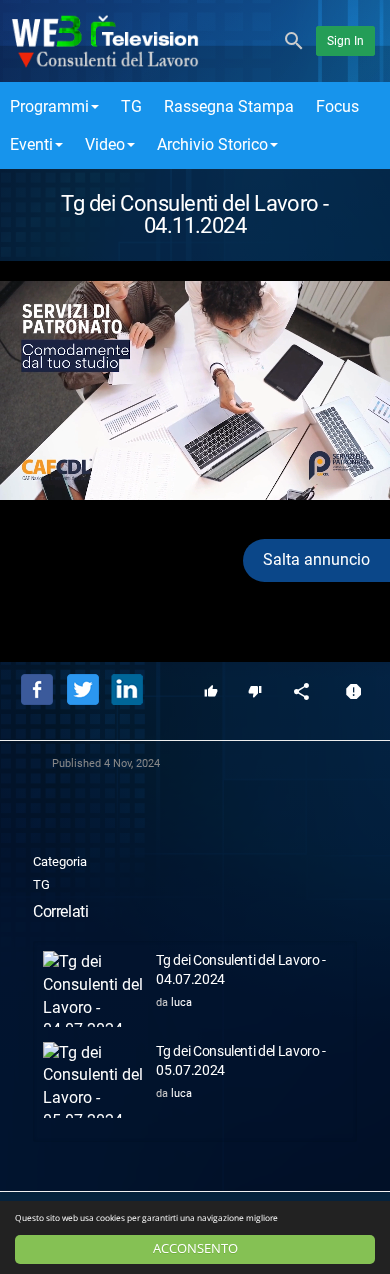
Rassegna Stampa (229, 106)
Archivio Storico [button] (212, 144)
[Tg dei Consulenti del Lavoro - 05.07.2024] (94, 1080)
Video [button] (105, 144)
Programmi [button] (49, 106)
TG (131, 106)
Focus (337, 106)
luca (181, 1002)
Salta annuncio (316, 559)
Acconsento (195, 1248)
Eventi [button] (31, 144)
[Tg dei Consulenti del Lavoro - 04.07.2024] (94, 989)
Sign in (345, 41)
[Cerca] (294, 39)
